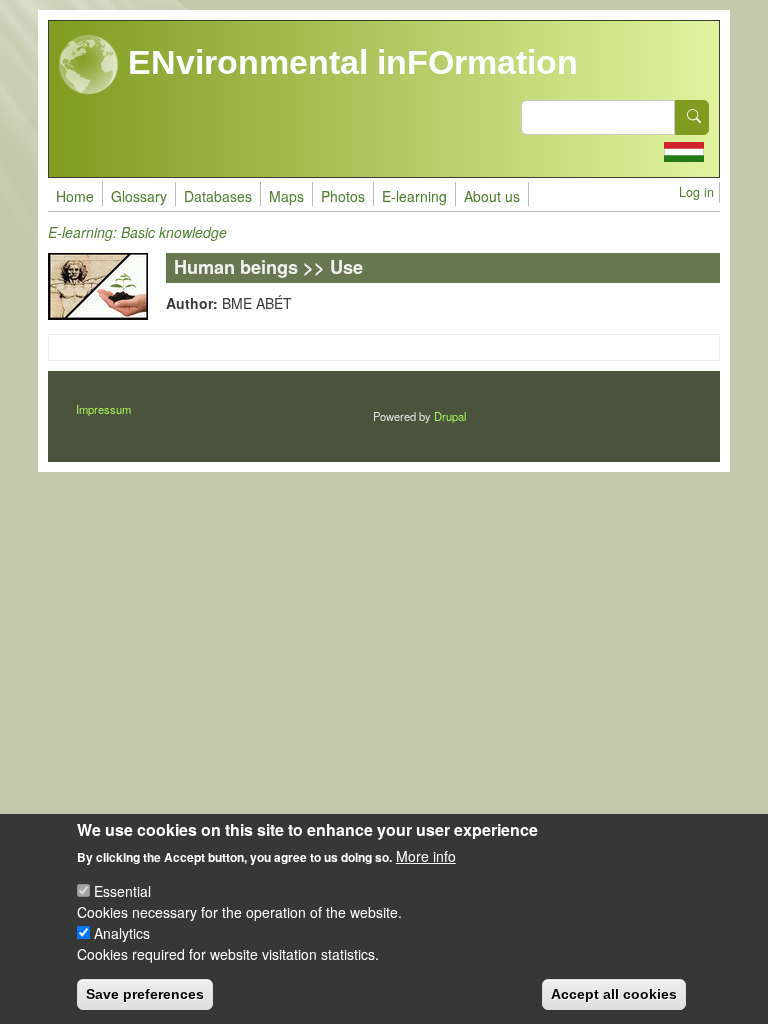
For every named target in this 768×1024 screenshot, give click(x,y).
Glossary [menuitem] (139, 196)
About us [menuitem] (492, 196)
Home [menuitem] (75, 196)
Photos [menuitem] (343, 196)
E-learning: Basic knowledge (137, 232)
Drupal (450, 416)
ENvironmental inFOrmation (348, 62)
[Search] (692, 117)
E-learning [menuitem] (414, 196)
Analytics (122, 933)
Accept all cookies (614, 994)
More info (426, 856)
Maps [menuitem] (286, 196)
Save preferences (145, 994)
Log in (696, 192)
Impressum (103, 409)
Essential (122, 891)
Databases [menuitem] (218, 196)
